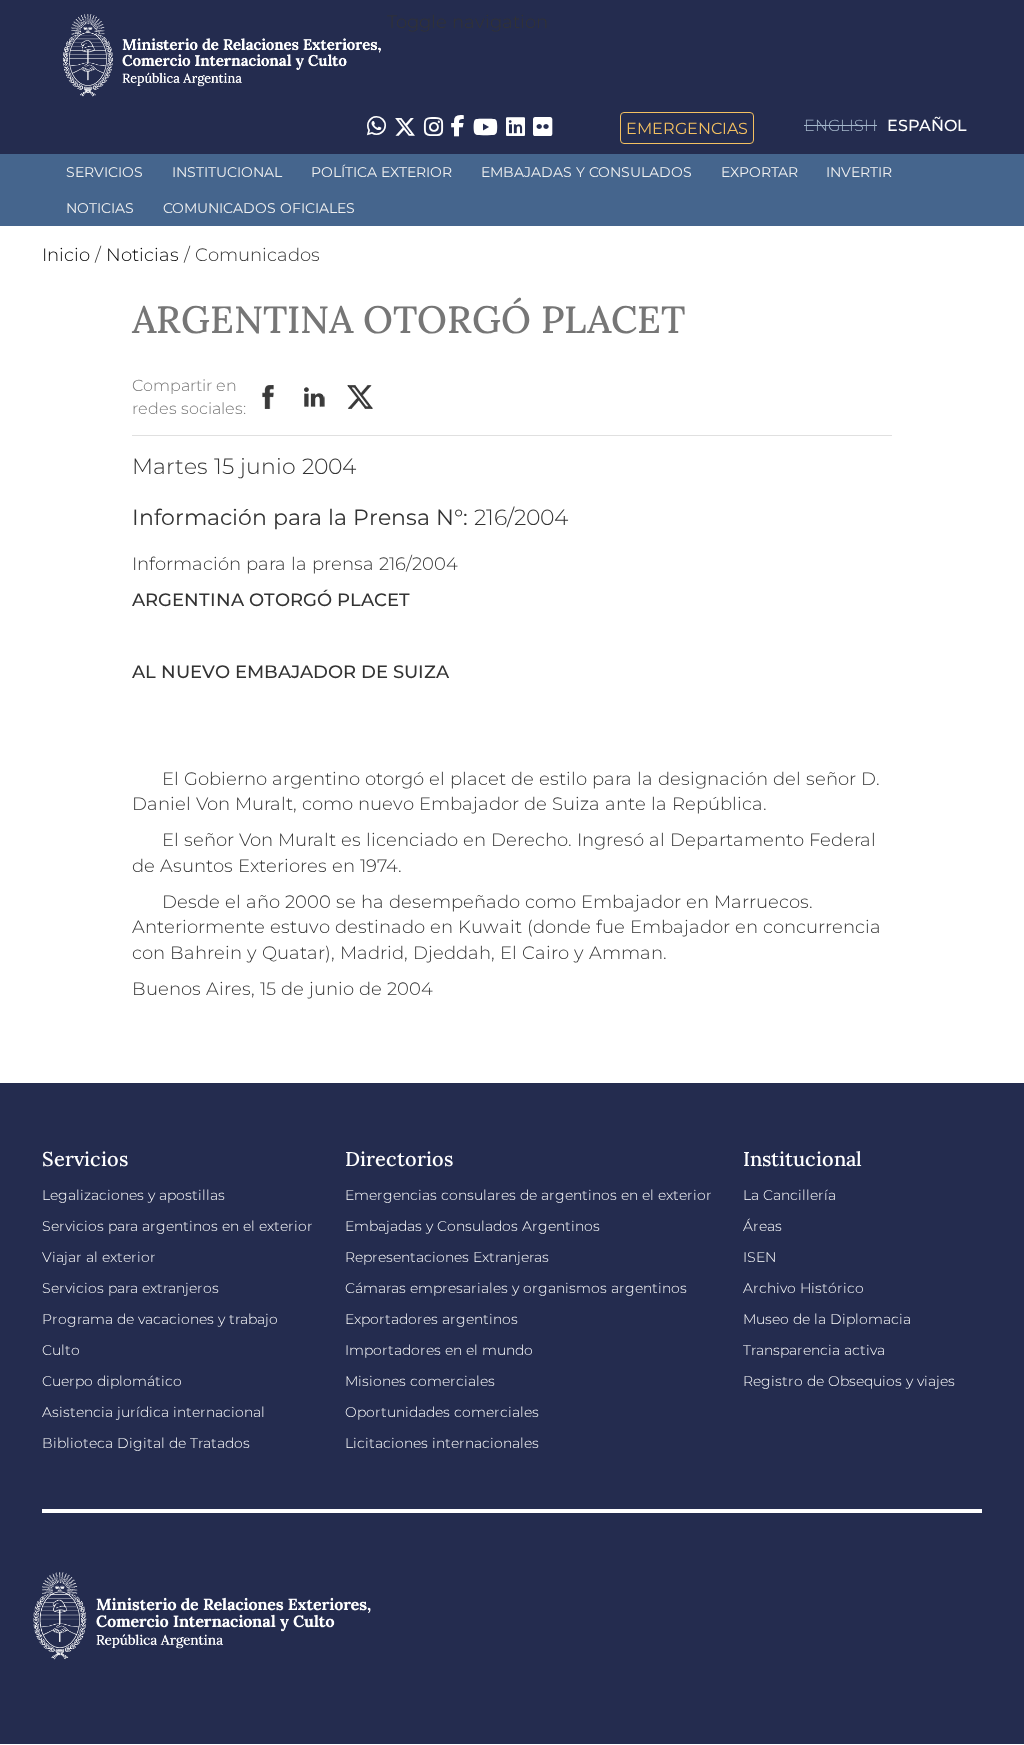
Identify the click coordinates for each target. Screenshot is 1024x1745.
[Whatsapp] (376, 128)
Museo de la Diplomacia (827, 1319)
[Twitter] (405, 128)
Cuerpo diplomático (112, 1381)
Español (927, 125)
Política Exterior (381, 172)
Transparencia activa (814, 1350)
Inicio (66, 255)
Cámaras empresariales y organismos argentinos (516, 1288)
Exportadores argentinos (431, 1319)
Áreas (762, 1226)
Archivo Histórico (803, 1288)
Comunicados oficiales (259, 208)
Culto (61, 1350)
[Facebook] (458, 128)
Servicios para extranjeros (130, 1288)
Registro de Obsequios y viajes (849, 1381)
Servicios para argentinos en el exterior (177, 1226)
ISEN (759, 1257)
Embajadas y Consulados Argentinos (472, 1226)
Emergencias (687, 128)
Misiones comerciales (420, 1381)
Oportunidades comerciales (442, 1412)
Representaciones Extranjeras (447, 1257)
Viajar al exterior (99, 1257)
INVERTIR (859, 172)
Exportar (759, 172)
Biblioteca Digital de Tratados (146, 1443)
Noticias (100, 208)
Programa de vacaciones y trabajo (160, 1319)
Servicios (104, 172)
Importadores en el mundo (439, 1350)
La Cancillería (789, 1195)
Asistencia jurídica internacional (153, 1412)
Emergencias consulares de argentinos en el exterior (528, 1195)
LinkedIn (315, 398)
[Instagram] (433, 128)
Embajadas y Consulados (586, 172)
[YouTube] (485, 128)
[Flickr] (542, 126)
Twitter (361, 398)
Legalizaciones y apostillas (133, 1195)
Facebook (269, 398)
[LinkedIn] (515, 126)
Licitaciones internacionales (442, 1443)
